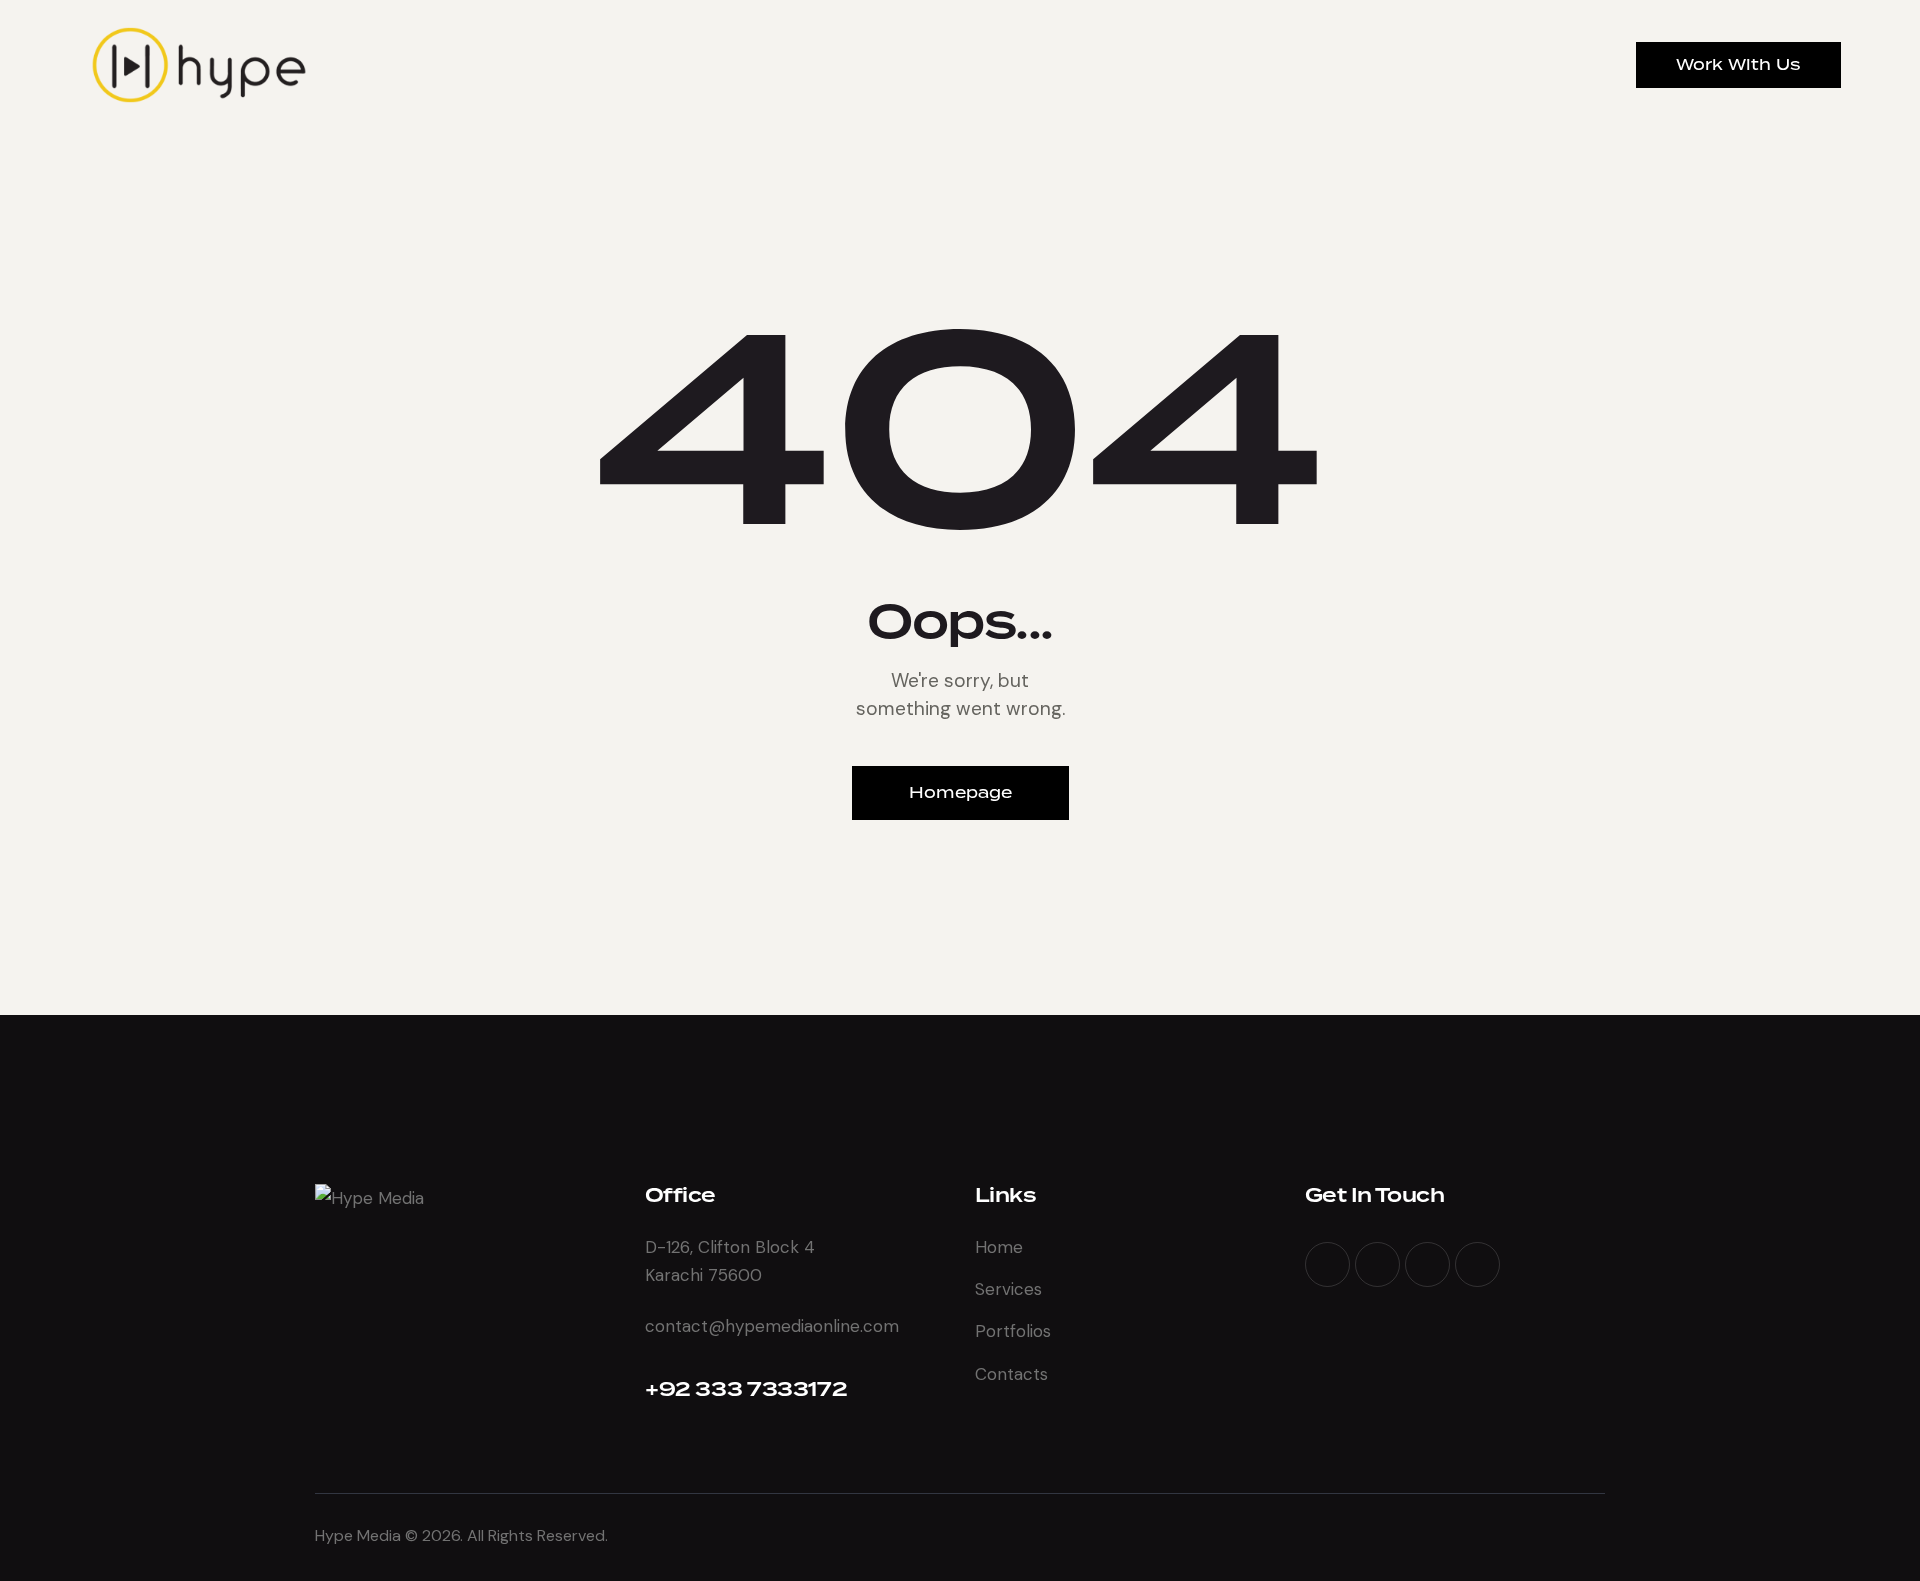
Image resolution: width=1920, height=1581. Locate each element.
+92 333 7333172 (746, 1390)
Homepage (960, 792)
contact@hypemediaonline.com (772, 1326)
